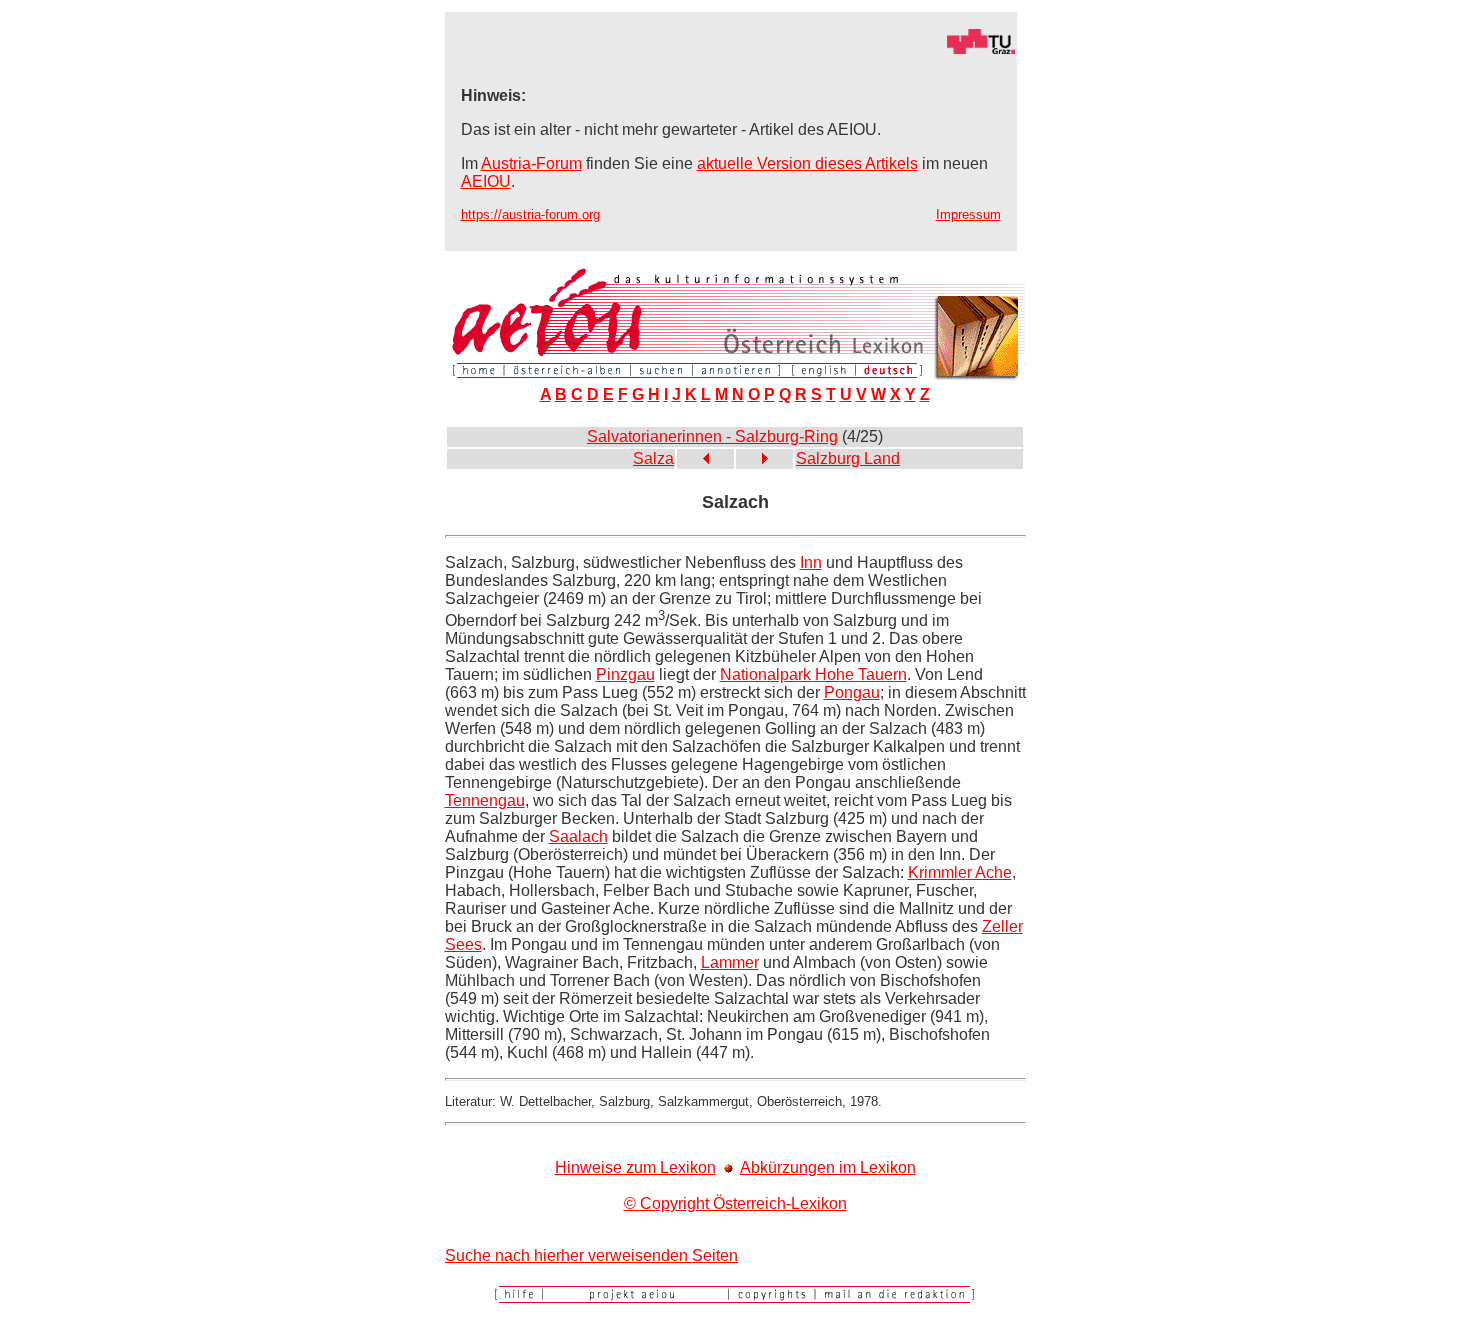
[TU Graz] (731, 49)
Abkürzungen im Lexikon (828, 1167)
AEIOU (486, 181)
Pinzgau (625, 674)
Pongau (852, 692)
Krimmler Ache (960, 872)
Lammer (730, 962)
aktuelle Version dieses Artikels (807, 163)
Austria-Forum (531, 163)
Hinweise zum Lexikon (635, 1167)
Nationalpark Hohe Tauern (813, 674)
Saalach (578, 836)
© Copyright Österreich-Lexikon (735, 1203)
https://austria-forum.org (530, 214)
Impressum (968, 214)
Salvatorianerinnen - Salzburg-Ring (712, 436)
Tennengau (485, 800)
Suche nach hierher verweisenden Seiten (591, 1255)
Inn (811, 562)
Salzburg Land (848, 458)
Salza (653, 458)
